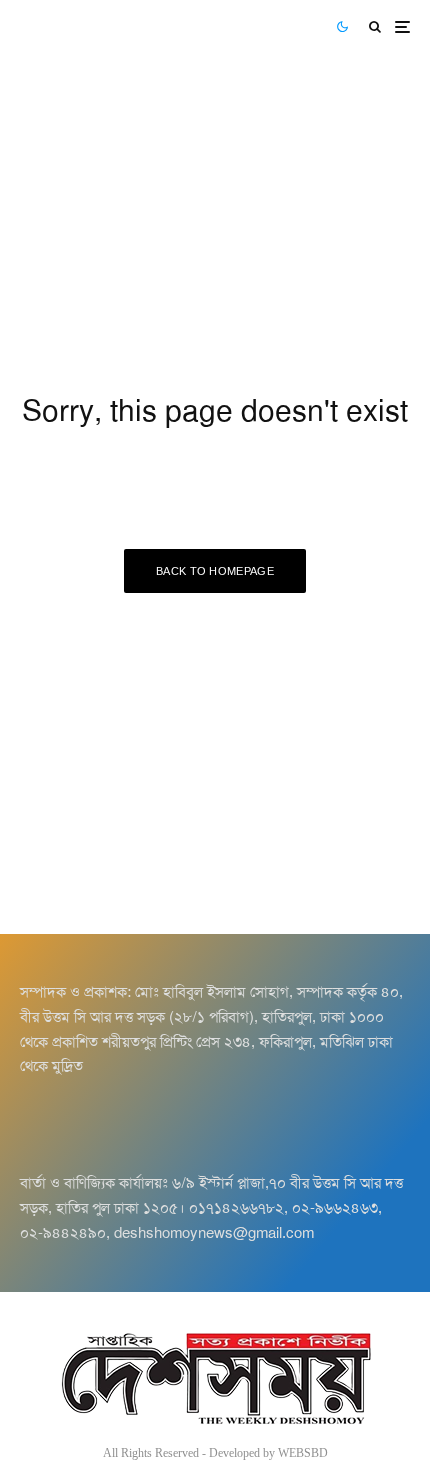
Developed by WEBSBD (268, 1453)
